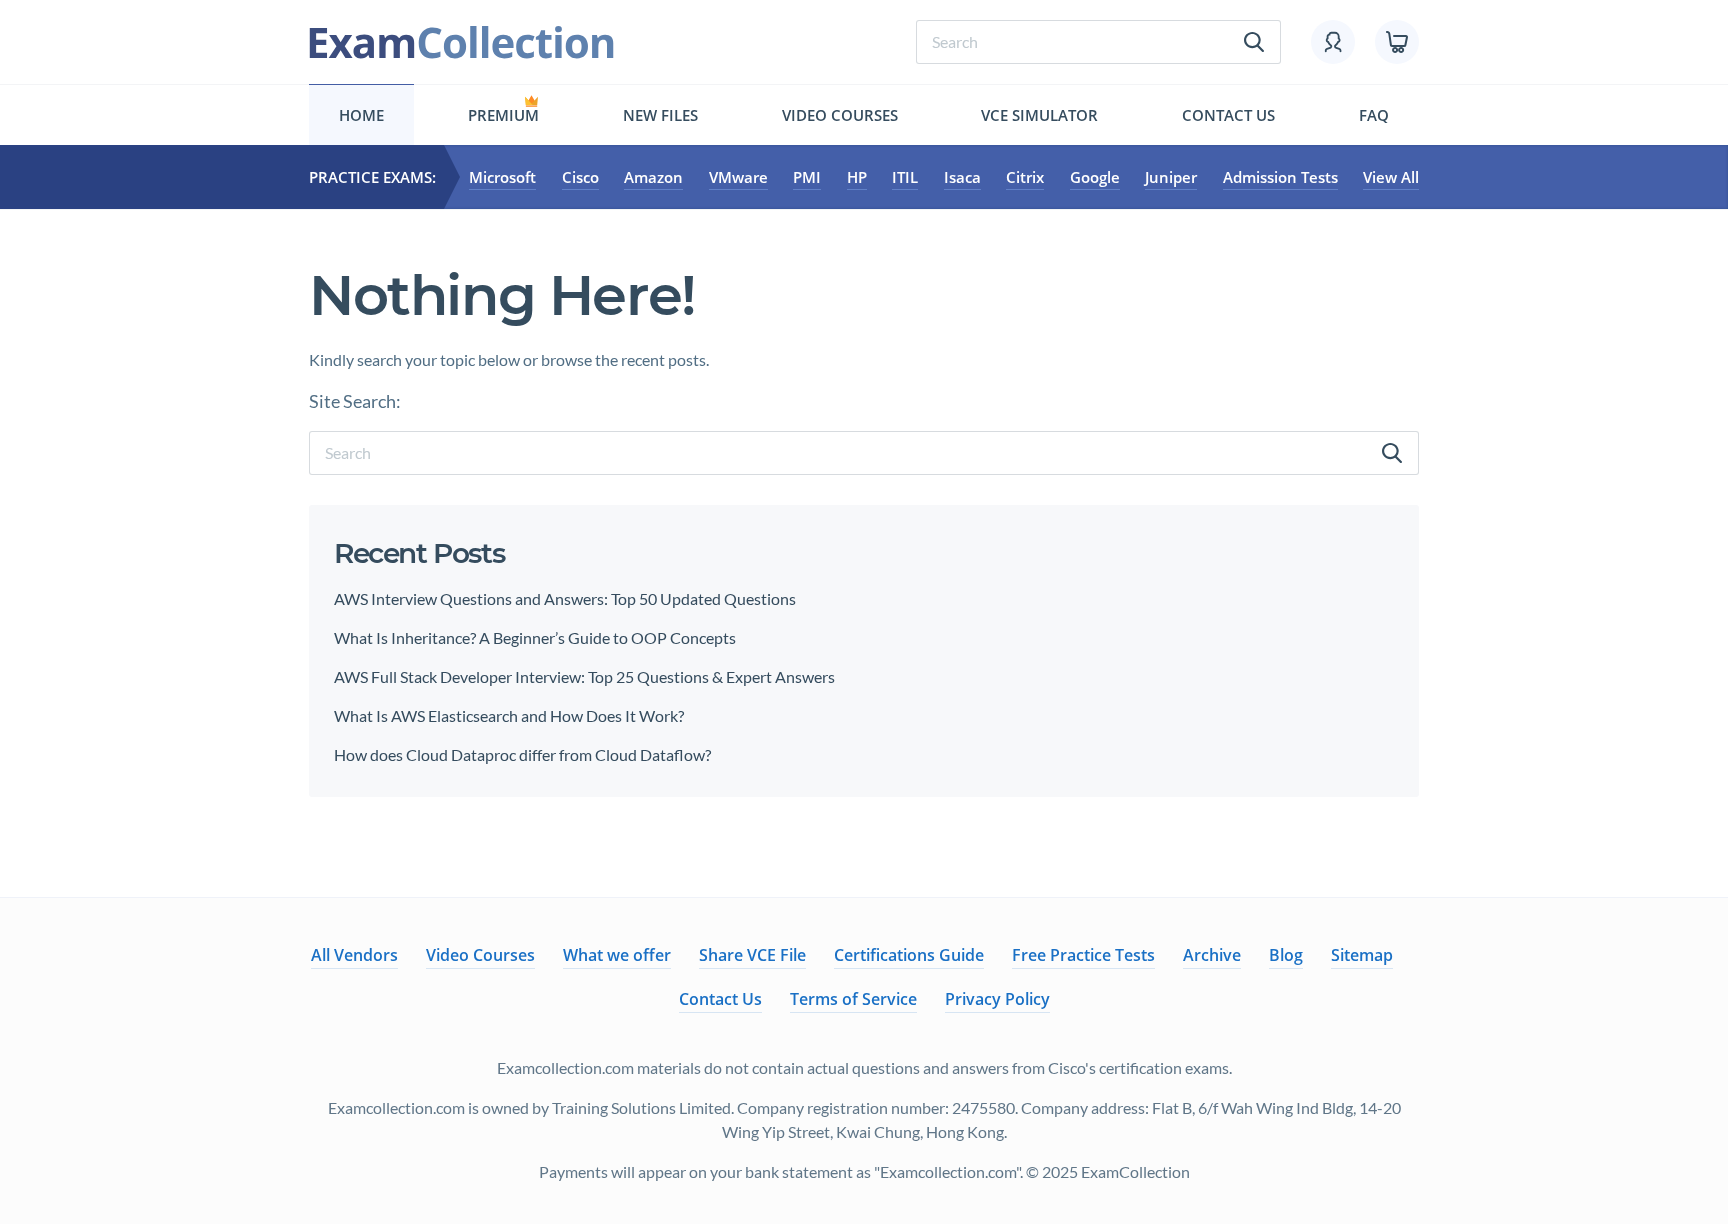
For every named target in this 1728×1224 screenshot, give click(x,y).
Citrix (1025, 177)
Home (361, 115)
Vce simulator (1039, 115)
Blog (1286, 955)
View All (1391, 177)
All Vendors (354, 955)
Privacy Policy (997, 999)
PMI (807, 177)
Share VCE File (752, 955)
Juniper (1171, 177)
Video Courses (840, 115)
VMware (738, 177)
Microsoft (502, 177)
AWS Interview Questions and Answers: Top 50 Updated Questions (565, 598)
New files (660, 115)
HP (857, 177)
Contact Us (1228, 115)
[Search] (1392, 453)
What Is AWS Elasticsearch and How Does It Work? (509, 715)
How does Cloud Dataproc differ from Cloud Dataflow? (522, 754)
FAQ (1374, 115)
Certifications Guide (909, 955)
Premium (503, 115)
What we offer (617, 955)
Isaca (962, 177)
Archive (1212, 955)
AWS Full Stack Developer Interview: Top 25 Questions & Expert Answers (586, 676)
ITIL (905, 177)
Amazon (653, 177)
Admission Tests (1280, 177)
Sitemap (1362, 955)
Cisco (580, 177)
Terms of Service (853, 999)
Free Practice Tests (1083, 955)
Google (1095, 177)
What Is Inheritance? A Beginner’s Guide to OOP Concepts (535, 637)
